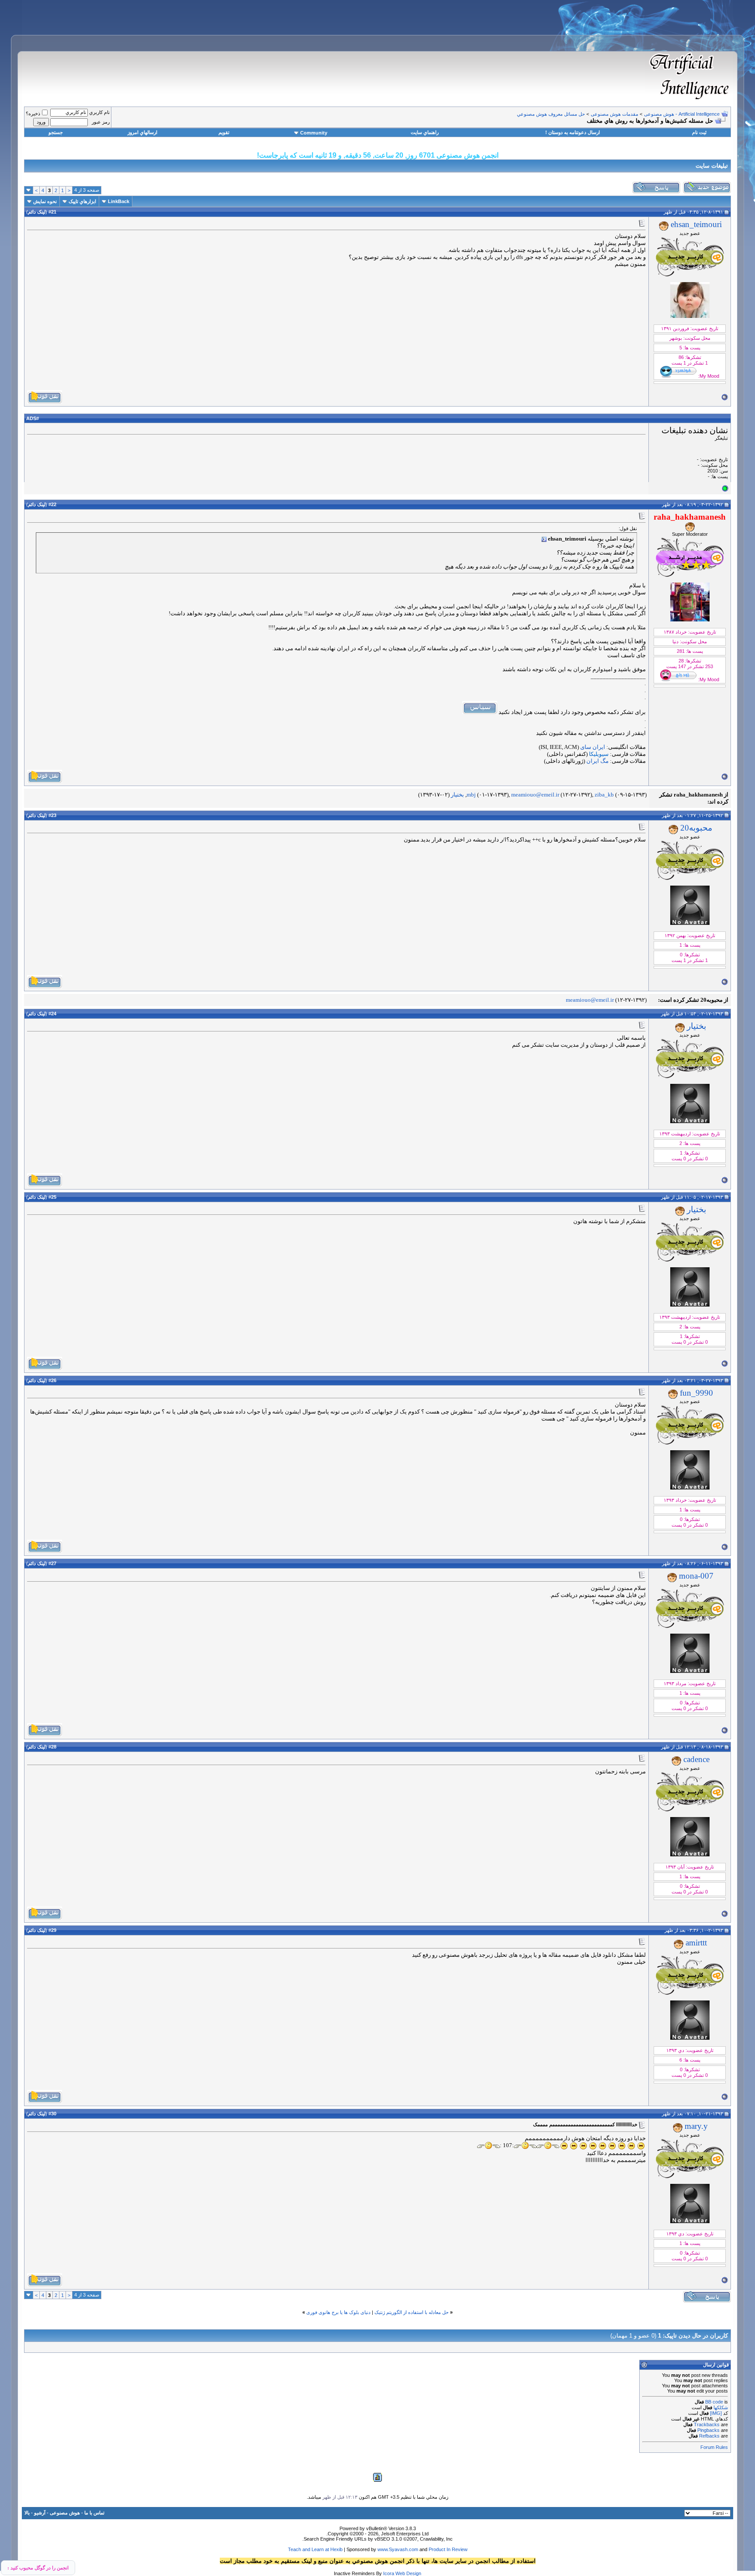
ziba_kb (604, 795)
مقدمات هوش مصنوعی (615, 114)
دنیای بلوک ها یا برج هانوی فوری (338, 2312)
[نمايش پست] (544, 539)
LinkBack (119, 201)
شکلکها (721, 2407)
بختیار (457, 795)
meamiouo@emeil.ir (535, 795)
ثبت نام (699, 132)
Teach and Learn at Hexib (315, 2549)
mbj (471, 795)
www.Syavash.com (398, 2549)
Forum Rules (714, 2447)
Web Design (408, 2573)
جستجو (56, 132)
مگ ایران (597, 761)
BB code (714, 2402)
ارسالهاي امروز (142, 132)
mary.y (696, 2126)
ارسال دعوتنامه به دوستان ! (573, 132)
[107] (548, 2146)
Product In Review (448, 2549)
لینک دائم (37, 212)
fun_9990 (696, 1393)
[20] (641, 2146)
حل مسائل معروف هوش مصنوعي (551, 114)
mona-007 (696, 1576)
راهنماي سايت (425, 132)
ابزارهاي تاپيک (82, 201)
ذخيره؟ (33, 114)
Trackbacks (707, 2424)
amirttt (696, 1943)
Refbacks (709, 2436)
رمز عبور (101, 122)
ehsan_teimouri (696, 224)
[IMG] (716, 2413)
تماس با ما (94, 2513)
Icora (389, 2573)
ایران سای (593, 747)
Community (314, 133)
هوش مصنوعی (65, 2513)
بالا (27, 2513)
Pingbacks (708, 2430)
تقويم (224, 132)
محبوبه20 (696, 828)
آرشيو (40, 2513)
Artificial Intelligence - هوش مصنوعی (682, 114)
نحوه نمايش (45, 201)
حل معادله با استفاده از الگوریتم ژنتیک (412, 2312)
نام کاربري (99, 112)
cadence (696, 1759)
